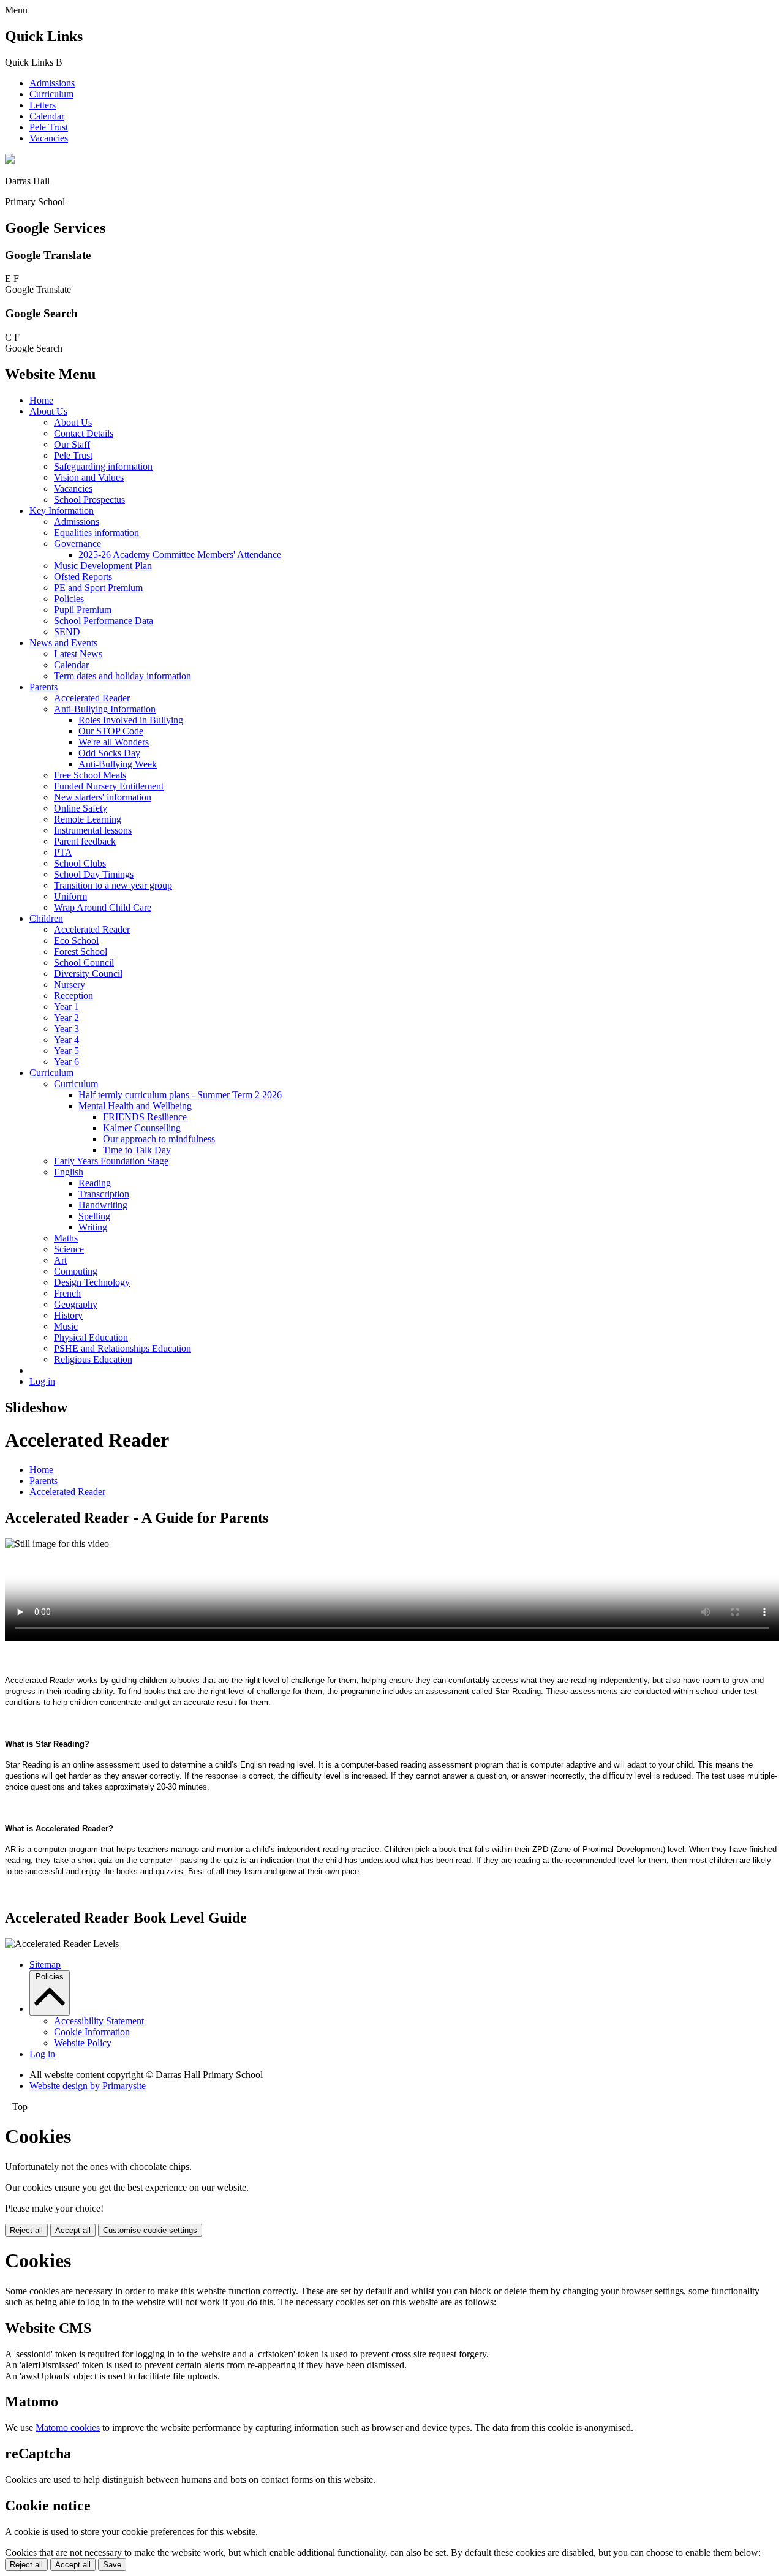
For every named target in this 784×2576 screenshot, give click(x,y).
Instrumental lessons (93, 830)
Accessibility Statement (99, 2021)
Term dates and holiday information (123, 676)
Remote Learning (88, 819)
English (69, 1172)
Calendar (47, 116)
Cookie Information (92, 2032)
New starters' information (103, 797)
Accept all (73, 2230)
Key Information (62, 510)
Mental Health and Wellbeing (135, 1106)
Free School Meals (90, 775)
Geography (76, 1304)
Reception (73, 996)
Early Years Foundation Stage (111, 1161)
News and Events (63, 643)
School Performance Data (104, 621)
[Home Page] (10, 160)
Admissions (52, 83)
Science (69, 1249)
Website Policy (83, 2043)
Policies (69, 599)
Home (41, 400)
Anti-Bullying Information (105, 709)
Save (112, 2565)
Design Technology (92, 1282)
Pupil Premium (83, 610)
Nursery (70, 985)
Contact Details (84, 433)
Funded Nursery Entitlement (109, 786)
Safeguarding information (103, 466)
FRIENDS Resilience (145, 1117)
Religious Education (93, 1359)
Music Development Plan (103, 566)
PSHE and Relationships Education (123, 1348)
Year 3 (66, 1029)
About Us (48, 411)
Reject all (26, 2230)
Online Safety (81, 808)
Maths (66, 1238)
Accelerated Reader (92, 698)
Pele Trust (49, 127)
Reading (95, 1183)
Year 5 (66, 1051)
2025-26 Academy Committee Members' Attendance (180, 555)
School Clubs (80, 863)
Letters (43, 105)
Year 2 (66, 1018)
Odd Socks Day (109, 753)
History (68, 1315)
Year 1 (66, 1007)
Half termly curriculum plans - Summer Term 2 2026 (180, 1095)
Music (66, 1326)
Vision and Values (89, 477)
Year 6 (66, 1062)
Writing (93, 1227)
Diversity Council (88, 974)
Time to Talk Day (137, 1150)
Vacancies (49, 138)
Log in (42, 1381)
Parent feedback (85, 841)
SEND (67, 632)
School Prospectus (89, 499)
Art (60, 1260)
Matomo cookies (68, 2427)
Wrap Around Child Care (103, 907)
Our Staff (72, 444)
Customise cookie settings (150, 2230)
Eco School (76, 940)
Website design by (88, 2086)
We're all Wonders (114, 742)
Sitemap (45, 1964)
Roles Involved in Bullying (131, 720)
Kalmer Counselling (142, 1128)
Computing (76, 1271)
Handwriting (103, 1205)
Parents (43, 687)
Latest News (78, 654)
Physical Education (91, 1337)
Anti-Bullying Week (118, 764)
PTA (63, 852)
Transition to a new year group (113, 885)
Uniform (70, 896)
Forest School (81, 951)
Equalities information (96, 533)
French (67, 1293)
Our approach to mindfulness (159, 1139)
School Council (84, 962)
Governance (77, 544)
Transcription (104, 1194)
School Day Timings (94, 874)
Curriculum (51, 94)
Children (46, 918)
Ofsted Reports (83, 577)
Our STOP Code (111, 731)
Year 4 (66, 1040)
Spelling (94, 1216)
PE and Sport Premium (98, 588)
